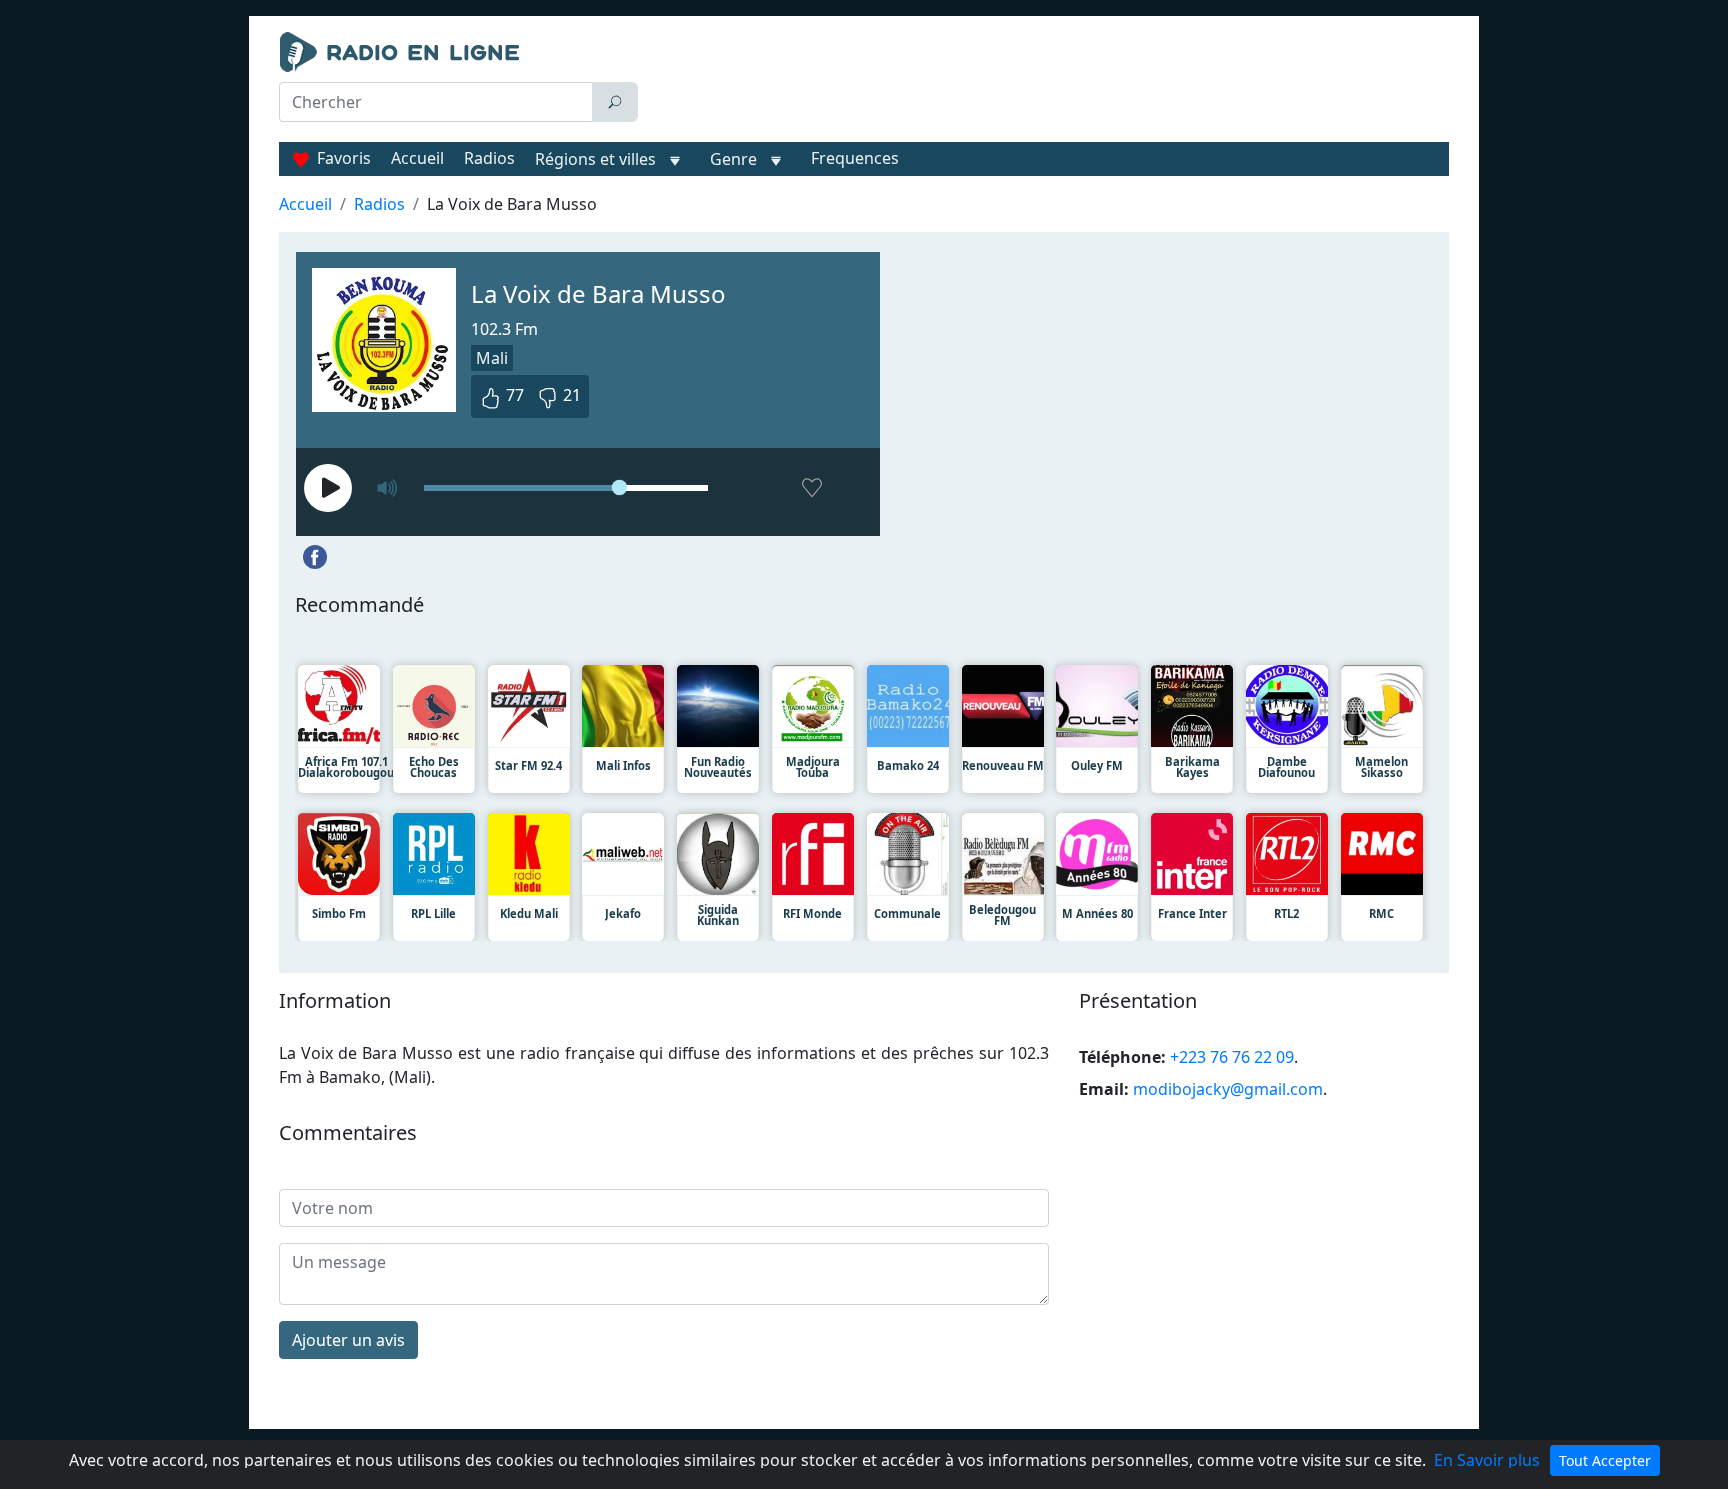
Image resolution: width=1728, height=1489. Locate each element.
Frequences (855, 158)
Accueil (417, 158)
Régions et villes (595, 159)
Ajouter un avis (348, 1340)
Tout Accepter (1605, 1460)
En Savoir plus (1487, 1460)
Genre (733, 159)
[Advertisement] (1048, 82)
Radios (489, 158)
